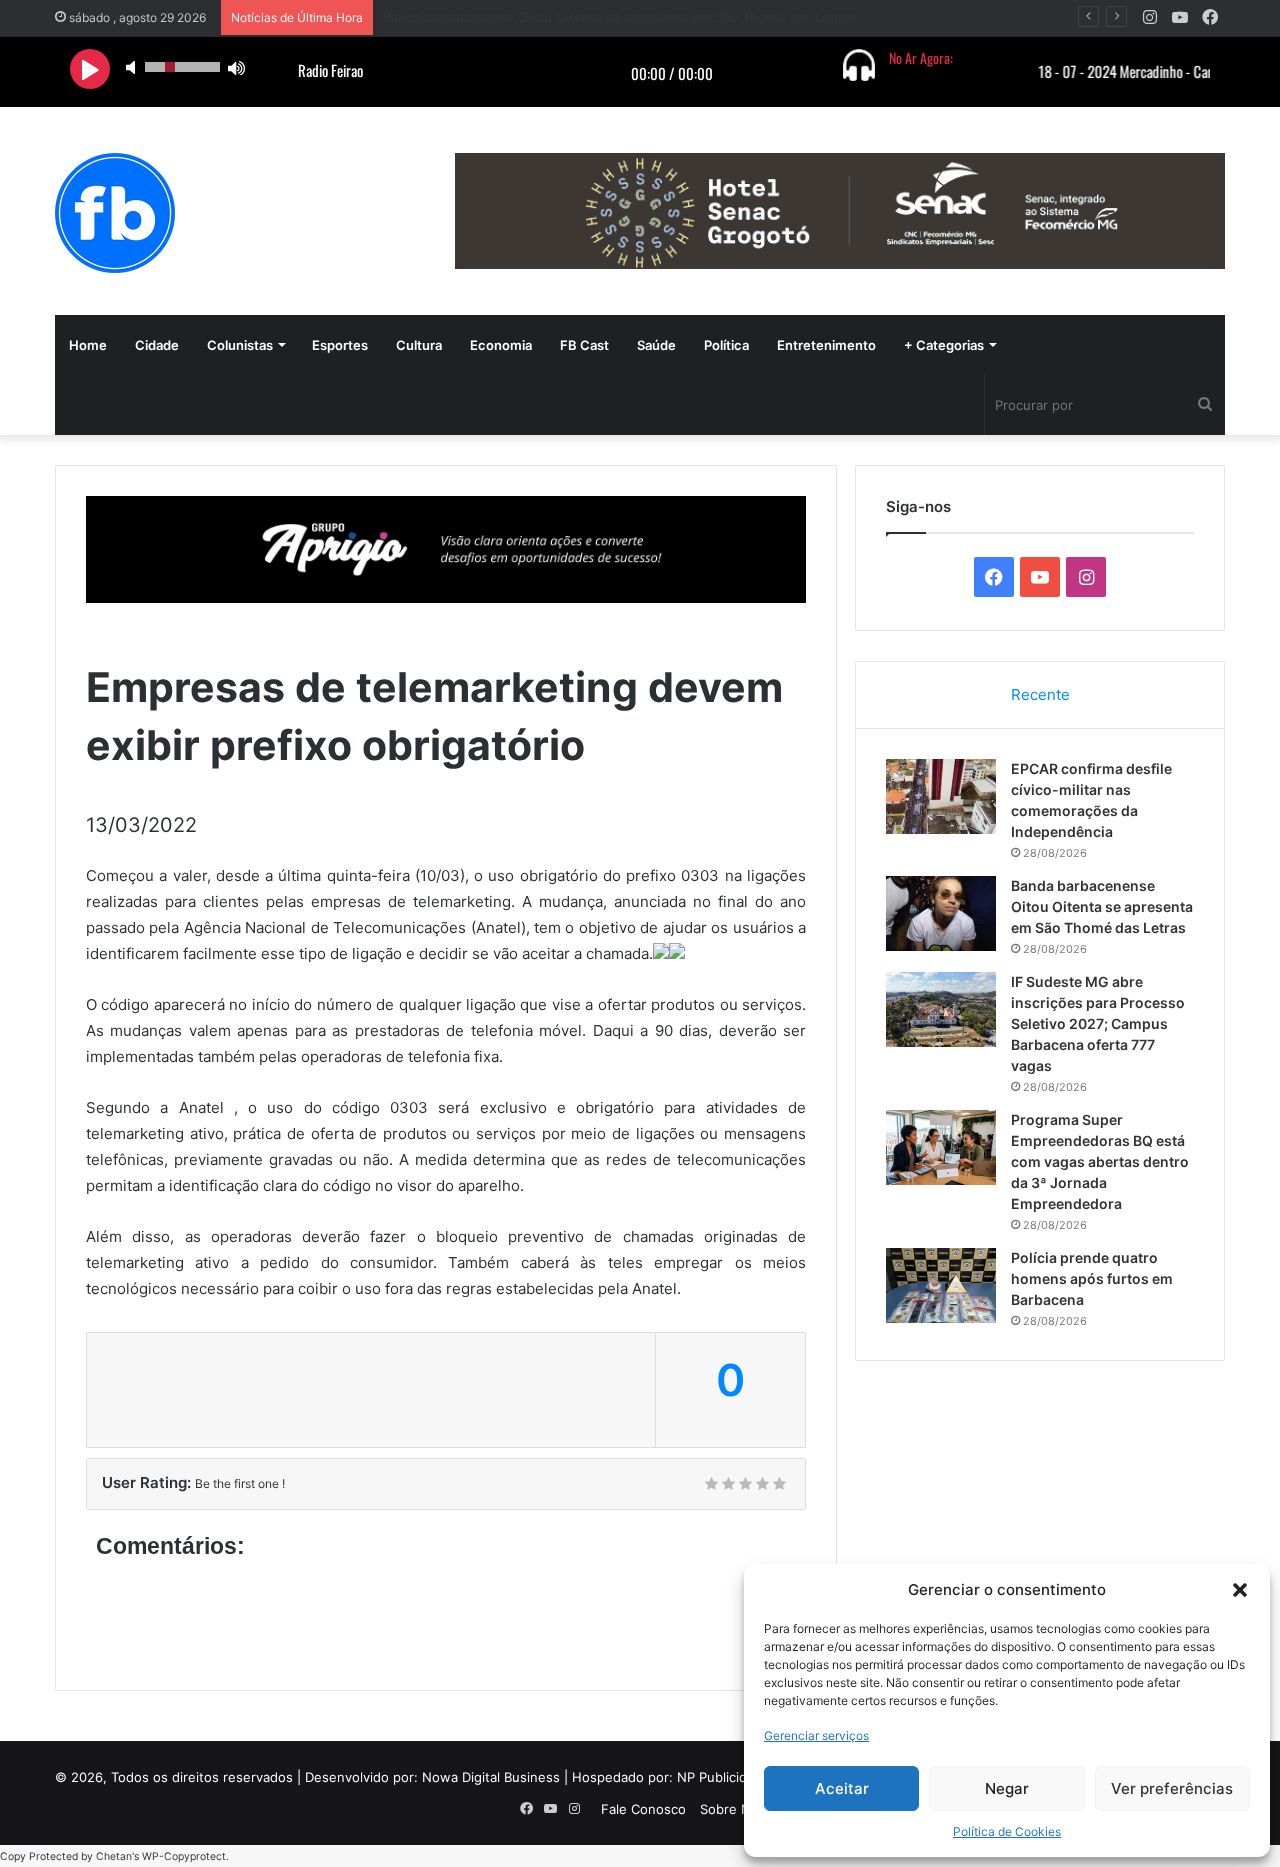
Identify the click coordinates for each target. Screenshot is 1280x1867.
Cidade (157, 345)
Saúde (656, 345)
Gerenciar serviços (816, 1735)
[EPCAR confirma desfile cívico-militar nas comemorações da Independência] (941, 796)
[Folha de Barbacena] (115, 213)
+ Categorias (944, 345)
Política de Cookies (1007, 1831)
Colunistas (240, 345)
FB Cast (584, 345)
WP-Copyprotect (184, 1856)
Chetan (114, 1856)
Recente (1040, 694)
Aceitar (842, 1788)
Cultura (419, 345)
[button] (1240, 1590)
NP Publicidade (723, 1777)
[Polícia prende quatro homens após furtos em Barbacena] (941, 1285)
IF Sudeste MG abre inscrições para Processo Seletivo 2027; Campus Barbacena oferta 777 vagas (1098, 1023)
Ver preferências (1172, 1788)
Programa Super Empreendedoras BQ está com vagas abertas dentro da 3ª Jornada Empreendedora (1100, 1161)
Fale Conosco (643, 1809)
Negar (1007, 1788)
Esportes (340, 345)
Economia (501, 345)
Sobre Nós (733, 1809)
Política (726, 345)
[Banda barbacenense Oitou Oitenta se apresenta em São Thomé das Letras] (941, 913)
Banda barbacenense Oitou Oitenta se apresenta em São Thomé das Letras (1102, 906)
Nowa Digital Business (491, 1777)
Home (88, 345)
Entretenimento (826, 345)
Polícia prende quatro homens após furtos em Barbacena (1092, 1278)
